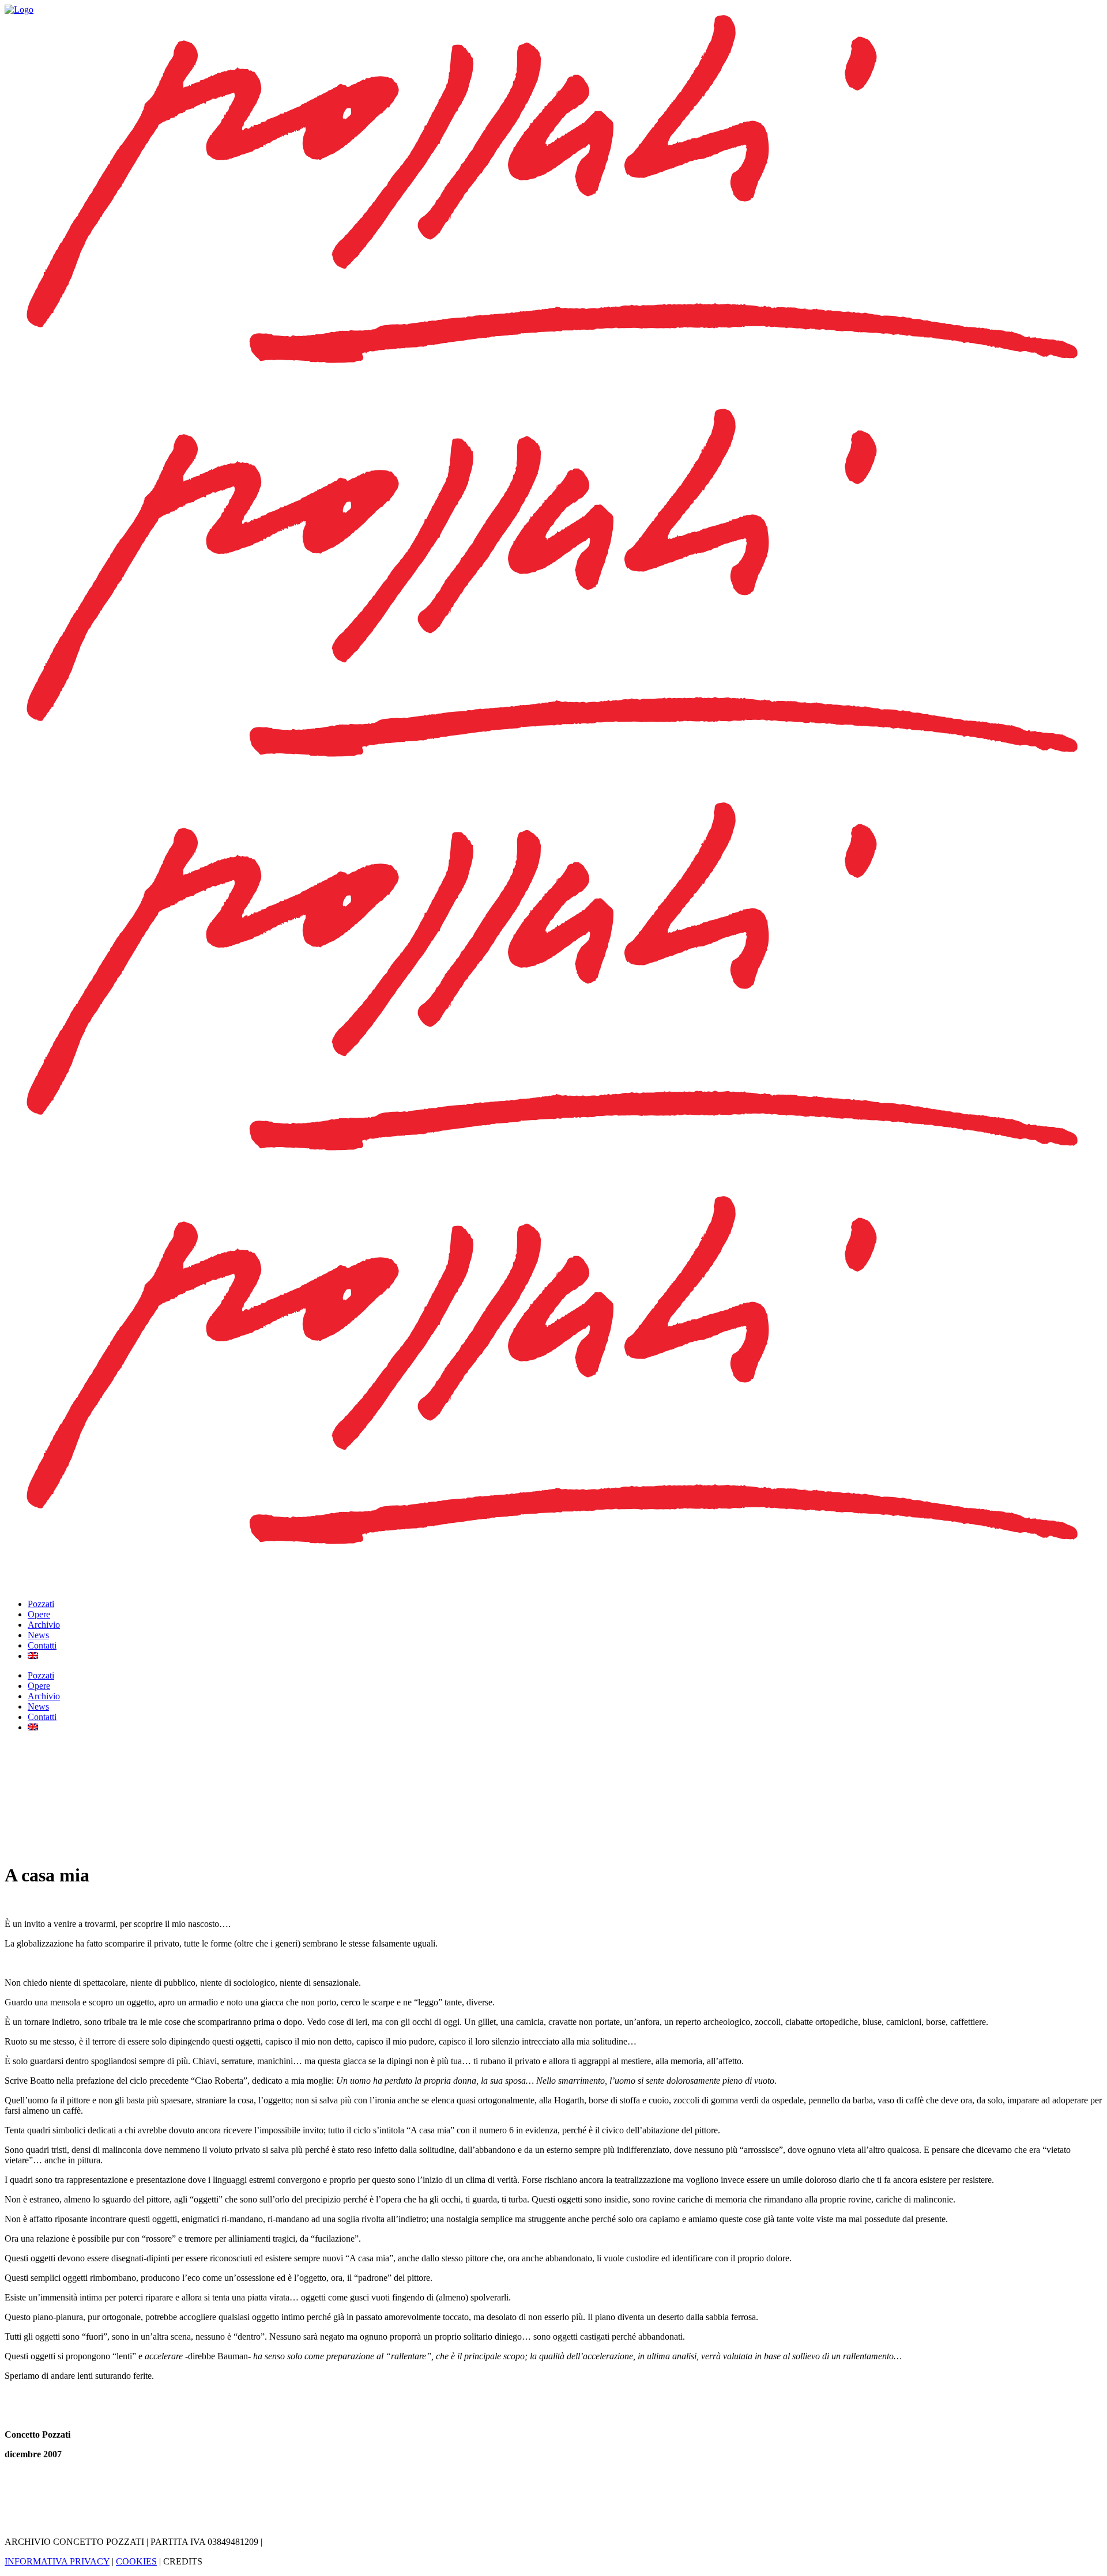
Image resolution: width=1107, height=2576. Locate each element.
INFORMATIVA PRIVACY (57, 2561)
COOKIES (136, 2561)
